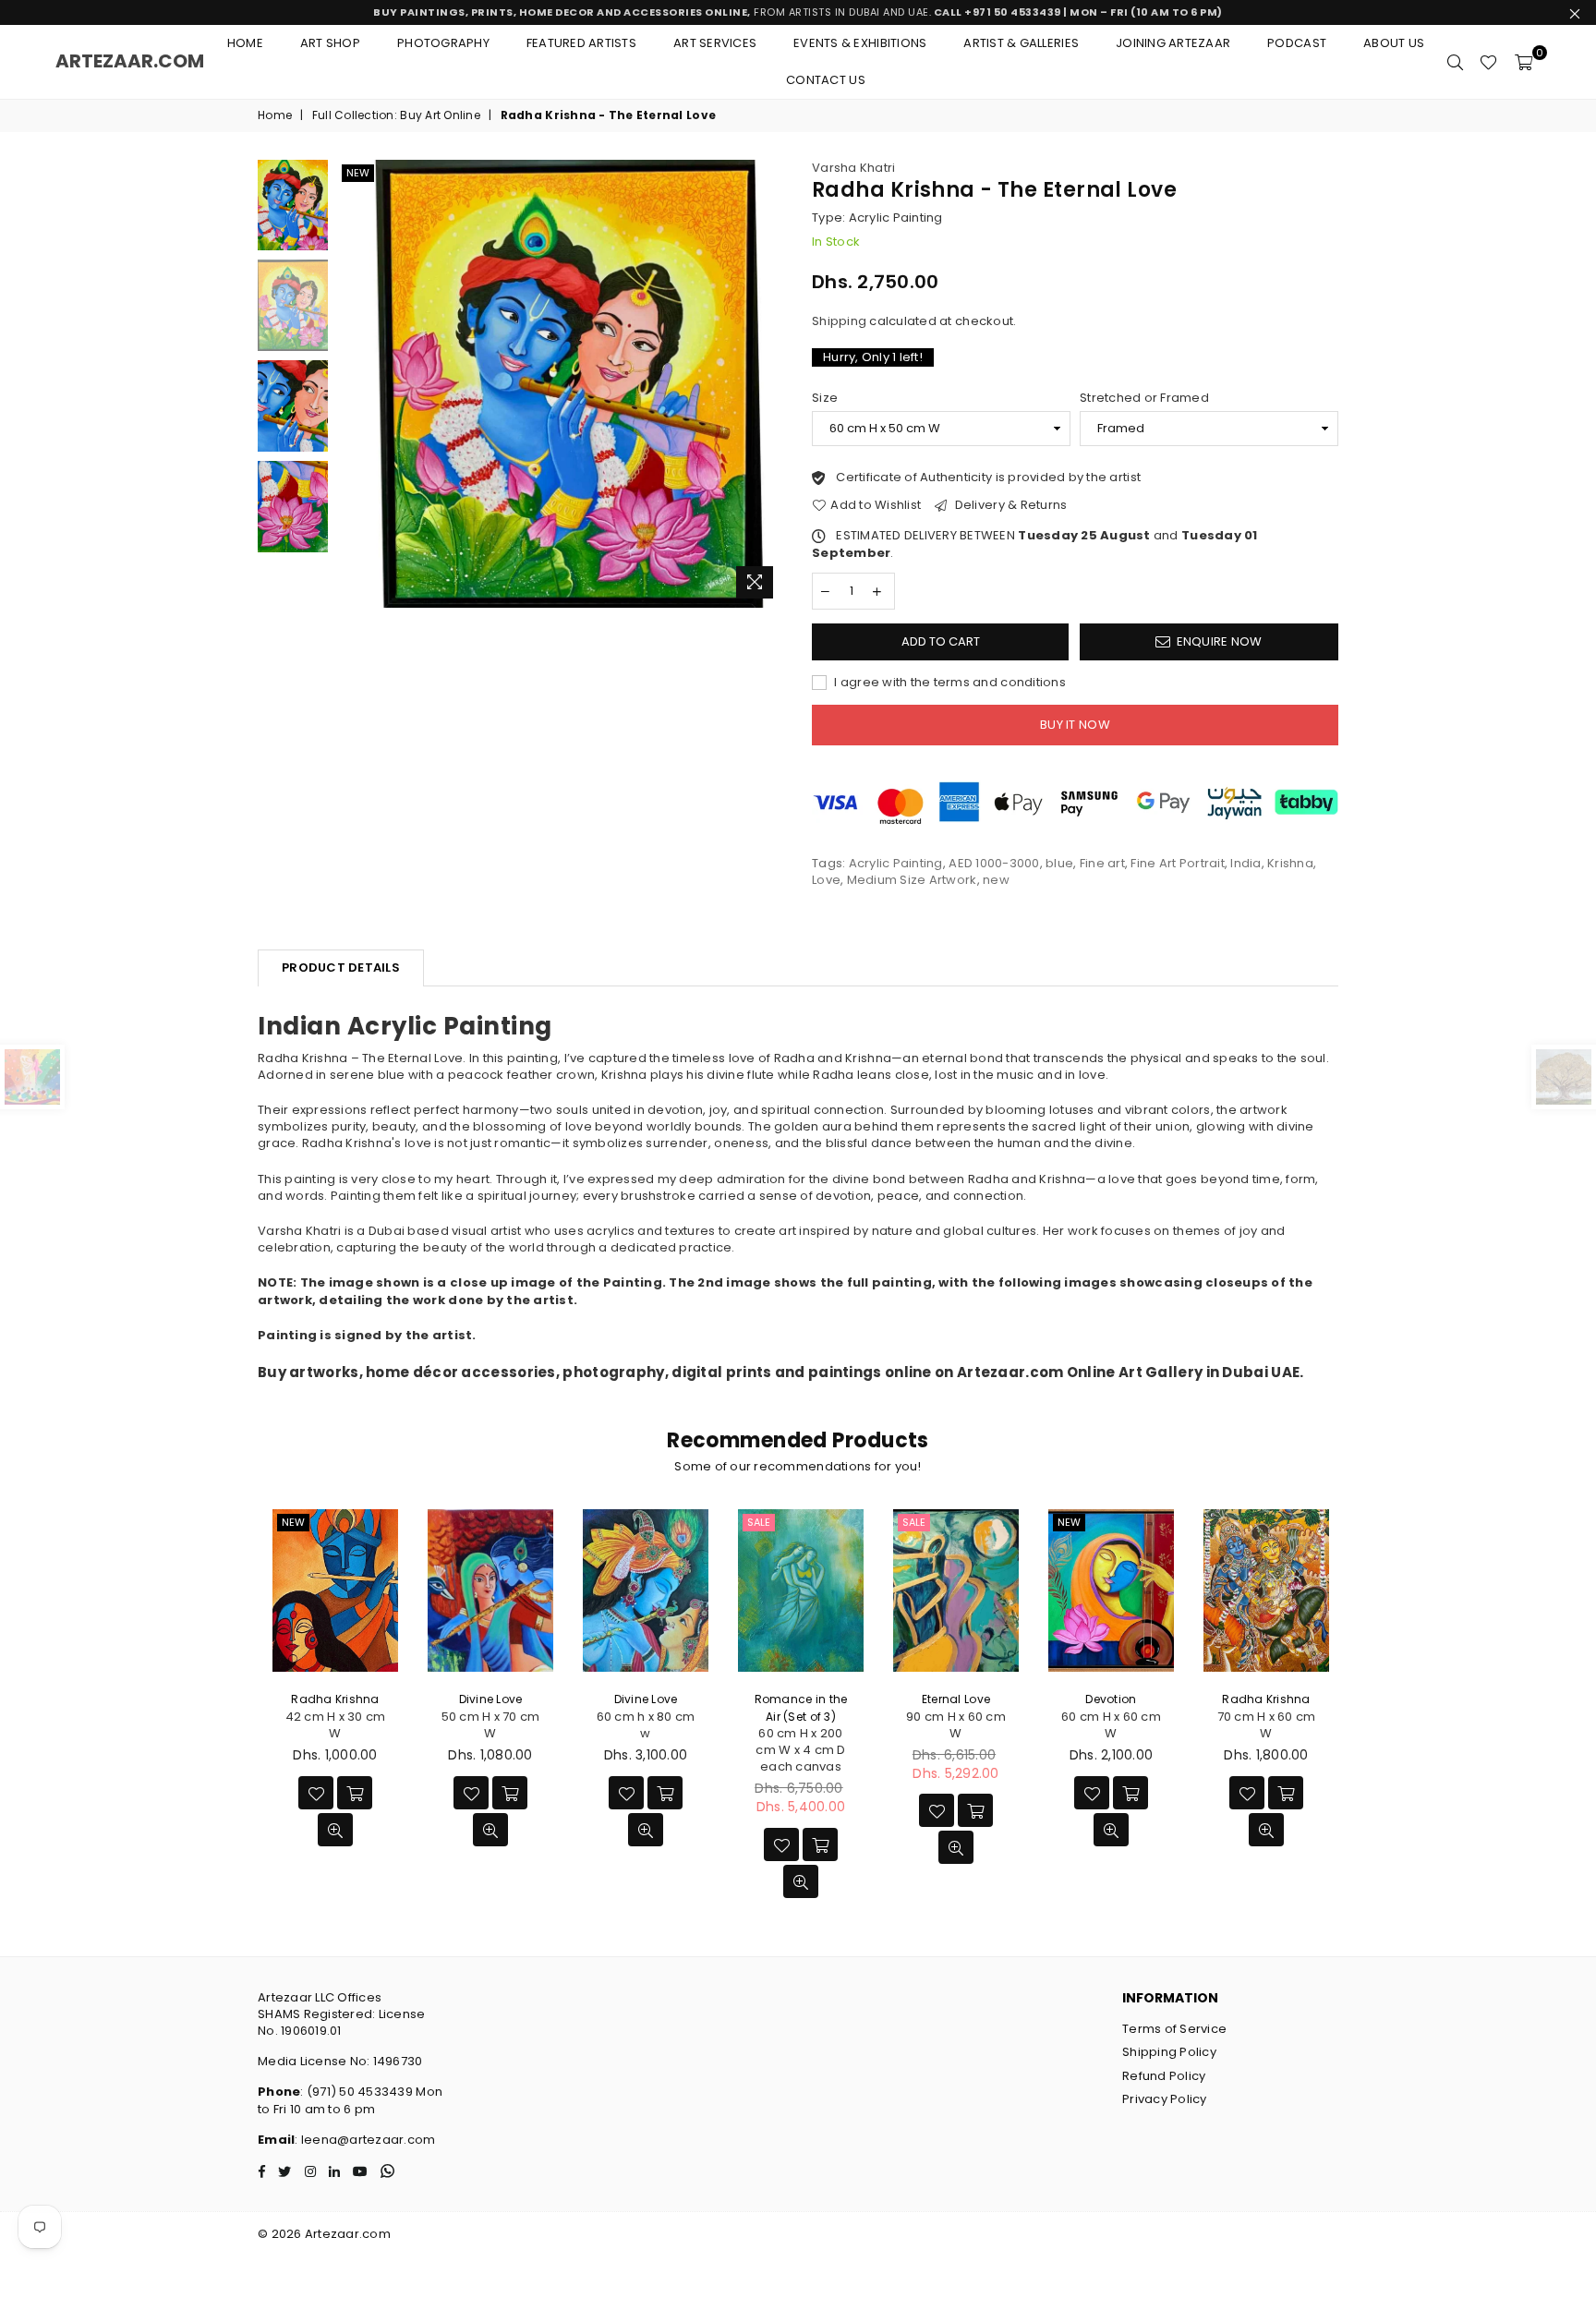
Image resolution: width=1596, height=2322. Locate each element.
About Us (1394, 43)
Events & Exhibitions (860, 43)
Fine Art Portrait (1177, 863)
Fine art (1102, 863)
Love (826, 880)
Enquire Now (1220, 641)
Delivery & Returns (1009, 505)
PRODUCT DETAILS (341, 967)
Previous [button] (353, 384)
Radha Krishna (335, 1699)
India (1245, 863)
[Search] (1455, 62)
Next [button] (768, 384)
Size (825, 398)
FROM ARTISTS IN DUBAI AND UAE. (798, 12)
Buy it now (1075, 725)
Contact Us (826, 80)
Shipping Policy (1169, 2052)
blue (1059, 863)
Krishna (1290, 863)
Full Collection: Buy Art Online (396, 115)
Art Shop (330, 43)
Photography (443, 43)
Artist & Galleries (1021, 43)
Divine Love (491, 1699)
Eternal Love (956, 1699)
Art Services (715, 43)
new (358, 173)
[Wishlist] (1488, 62)
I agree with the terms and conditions (949, 683)
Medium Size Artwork (912, 880)
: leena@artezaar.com (365, 2140)
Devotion (1111, 1699)
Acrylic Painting (896, 863)
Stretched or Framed (1144, 398)
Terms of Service (1174, 2029)
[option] (561, 384)
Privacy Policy (1165, 2099)
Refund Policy (1164, 2076)
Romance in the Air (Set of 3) (801, 1707)
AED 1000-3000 (994, 863)
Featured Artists (581, 43)
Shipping (839, 321)
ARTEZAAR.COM (130, 61)
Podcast (1297, 43)
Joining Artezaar (1173, 43)
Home (245, 43)
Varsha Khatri (853, 168)
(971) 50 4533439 (360, 2092)
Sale (759, 1522)
